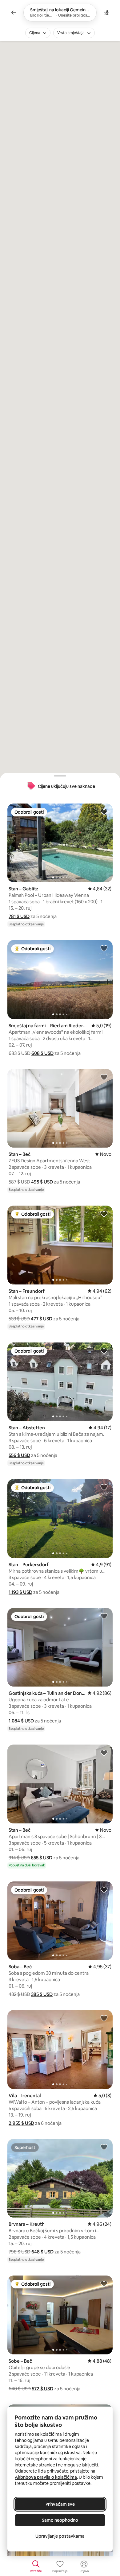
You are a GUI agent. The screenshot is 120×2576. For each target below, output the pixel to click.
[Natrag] (14, 13)
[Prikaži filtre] (106, 13)
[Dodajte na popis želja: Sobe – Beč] (104, 2284)
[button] (19, 916)
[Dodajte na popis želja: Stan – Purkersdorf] (104, 1487)
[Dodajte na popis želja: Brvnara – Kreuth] (104, 2147)
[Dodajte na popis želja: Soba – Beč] (104, 1889)
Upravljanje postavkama (60, 2536)
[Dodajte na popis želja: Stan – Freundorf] (104, 1214)
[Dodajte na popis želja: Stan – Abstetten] (104, 1350)
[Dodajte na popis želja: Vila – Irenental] (104, 2018)
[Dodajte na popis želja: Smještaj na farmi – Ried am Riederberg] (104, 948)
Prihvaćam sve (60, 2504)
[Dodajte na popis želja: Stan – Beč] (104, 1077)
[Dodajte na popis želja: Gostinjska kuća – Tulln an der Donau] (104, 1616)
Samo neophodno (60, 2520)
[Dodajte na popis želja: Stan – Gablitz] (104, 812)
